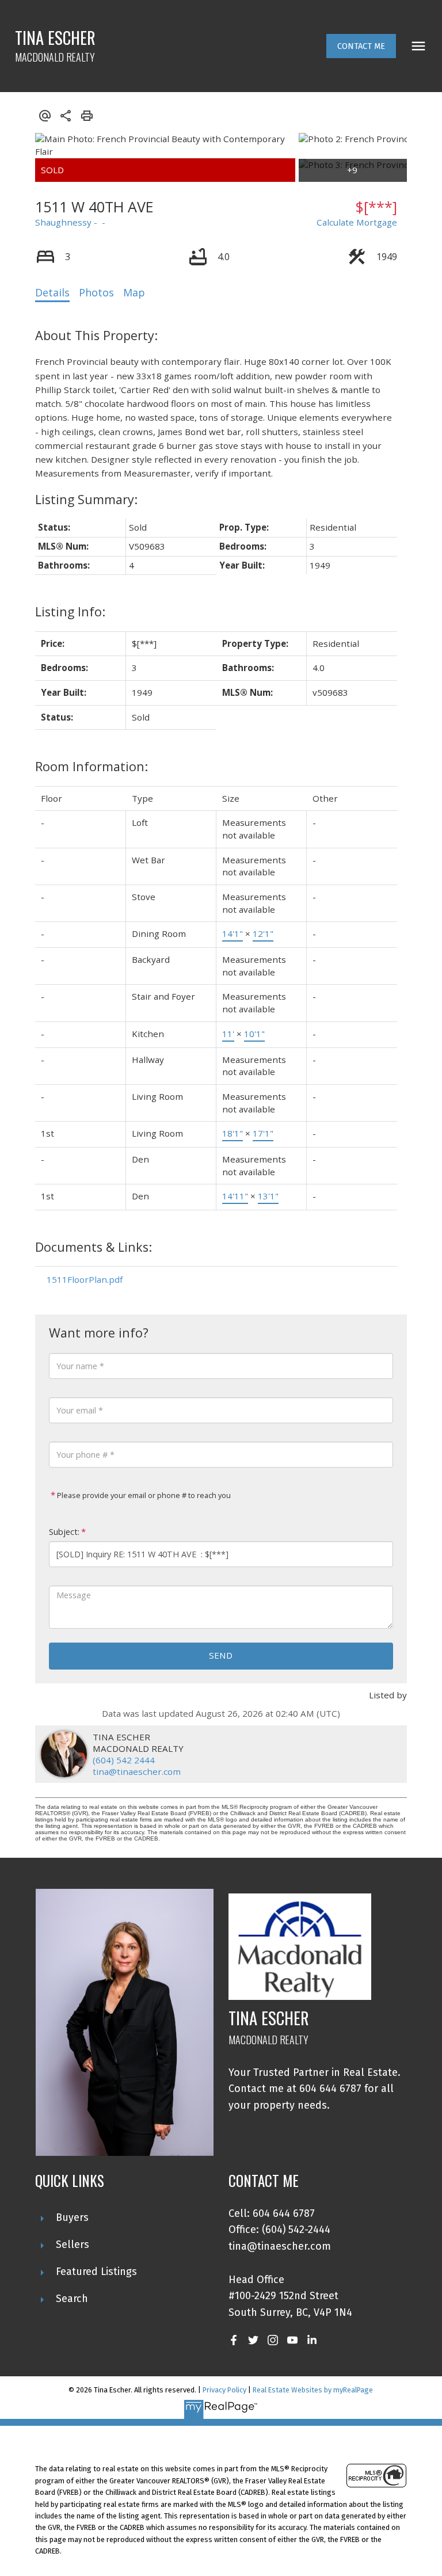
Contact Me (361, 46)
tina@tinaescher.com (137, 1771)
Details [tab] (52, 292)
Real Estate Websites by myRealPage (313, 2390)
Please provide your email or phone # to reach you (143, 1495)
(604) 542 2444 (124, 1760)
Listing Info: (70, 611)
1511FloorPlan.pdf (85, 1279)
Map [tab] (134, 292)
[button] (361, 46)
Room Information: (92, 766)
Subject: (64, 1532)
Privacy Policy (224, 2390)
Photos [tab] (96, 292)
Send (221, 1655)
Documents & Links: (94, 1247)
